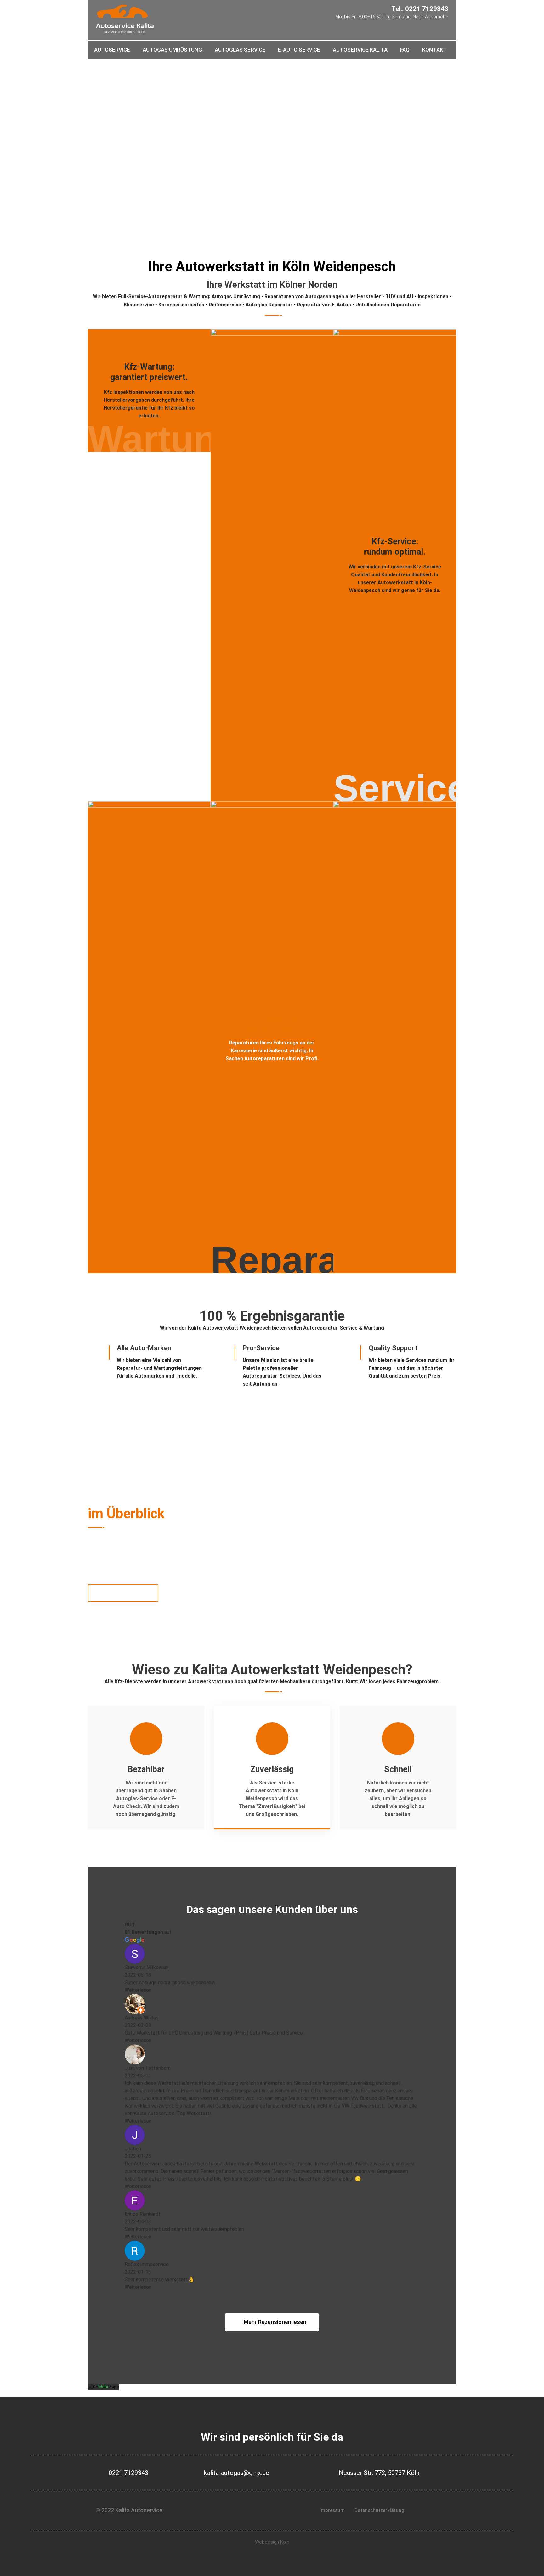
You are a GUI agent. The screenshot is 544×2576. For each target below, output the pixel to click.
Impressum (332, 2510)
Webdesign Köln (272, 2542)
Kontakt (434, 50)
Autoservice (112, 50)
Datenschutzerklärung (379, 2510)
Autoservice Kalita (360, 50)
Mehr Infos (121, 173)
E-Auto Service (299, 50)
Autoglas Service (240, 50)
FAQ (405, 50)
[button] (272, 2322)
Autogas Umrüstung (172, 50)
